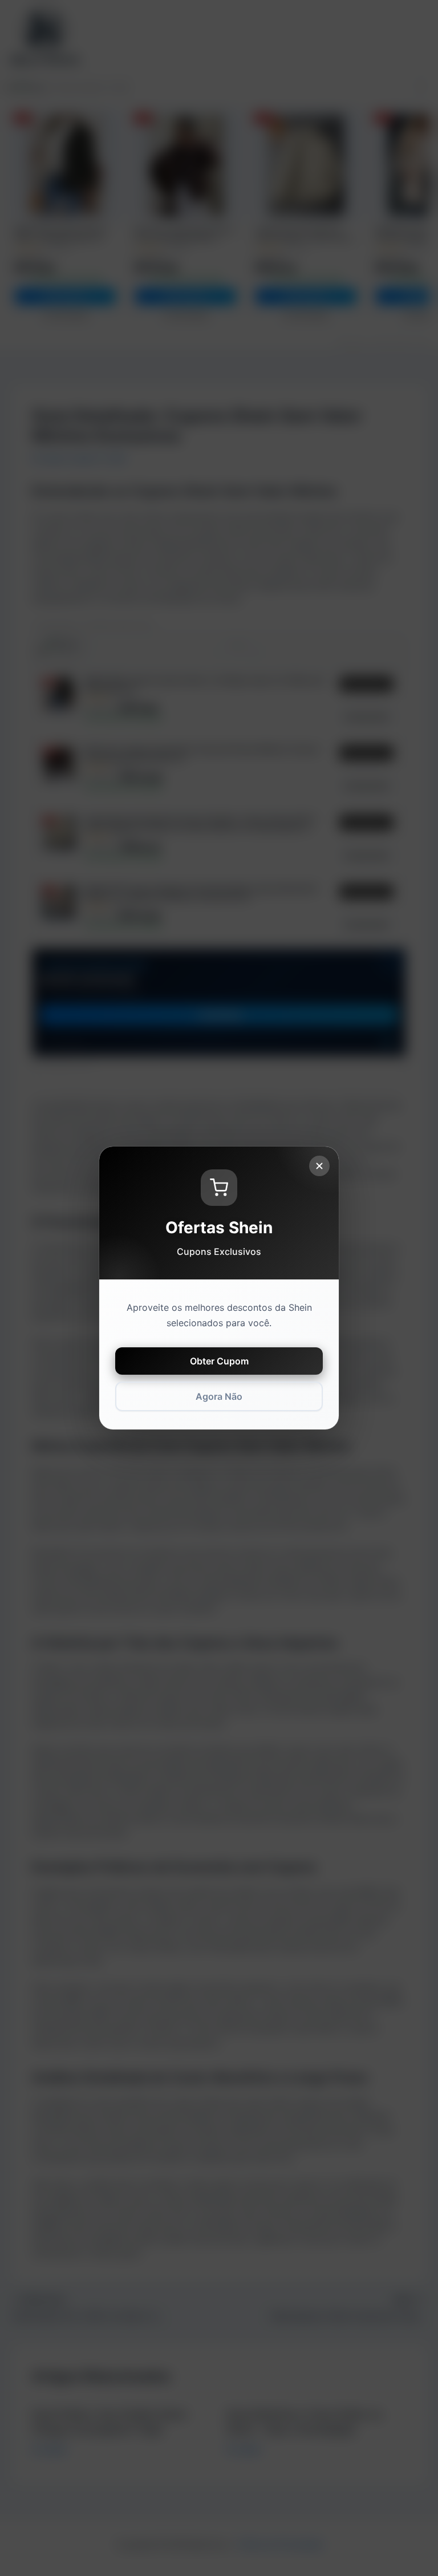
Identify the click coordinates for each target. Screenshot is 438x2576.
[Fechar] (319, 1166)
